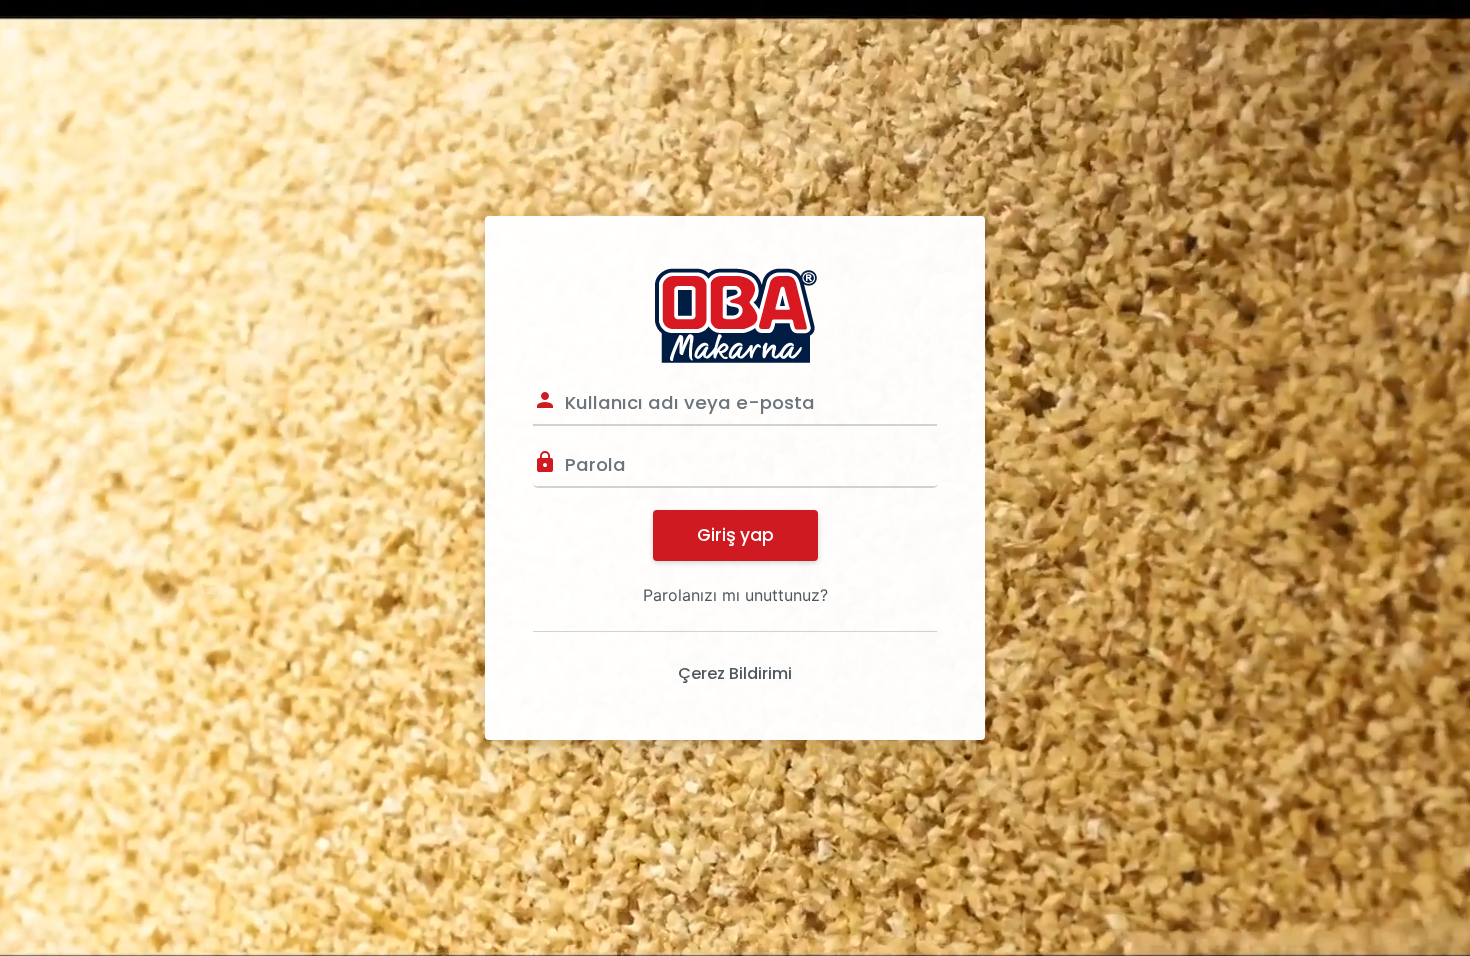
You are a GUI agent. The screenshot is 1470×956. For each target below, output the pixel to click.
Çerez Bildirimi (735, 673)
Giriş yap (735, 535)
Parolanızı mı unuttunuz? (735, 595)
